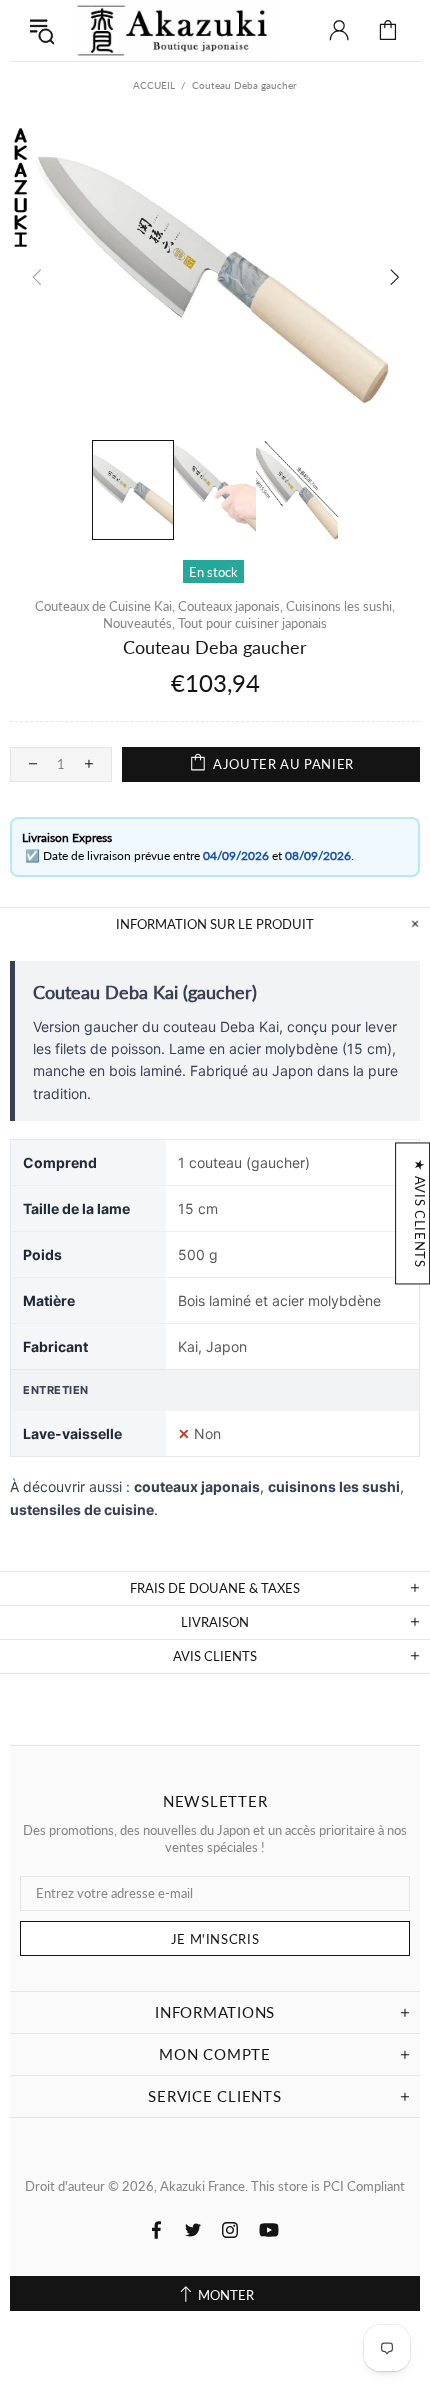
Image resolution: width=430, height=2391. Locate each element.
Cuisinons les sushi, (340, 606)
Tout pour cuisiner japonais (252, 623)
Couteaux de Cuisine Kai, (105, 606)
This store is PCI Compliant (328, 2186)
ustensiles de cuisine (82, 1509)
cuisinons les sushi (334, 1486)
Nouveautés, (139, 623)
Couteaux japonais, (230, 606)
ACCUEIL (154, 85)
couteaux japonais (197, 1486)
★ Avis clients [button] (420, 1213)
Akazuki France (174, 30)
